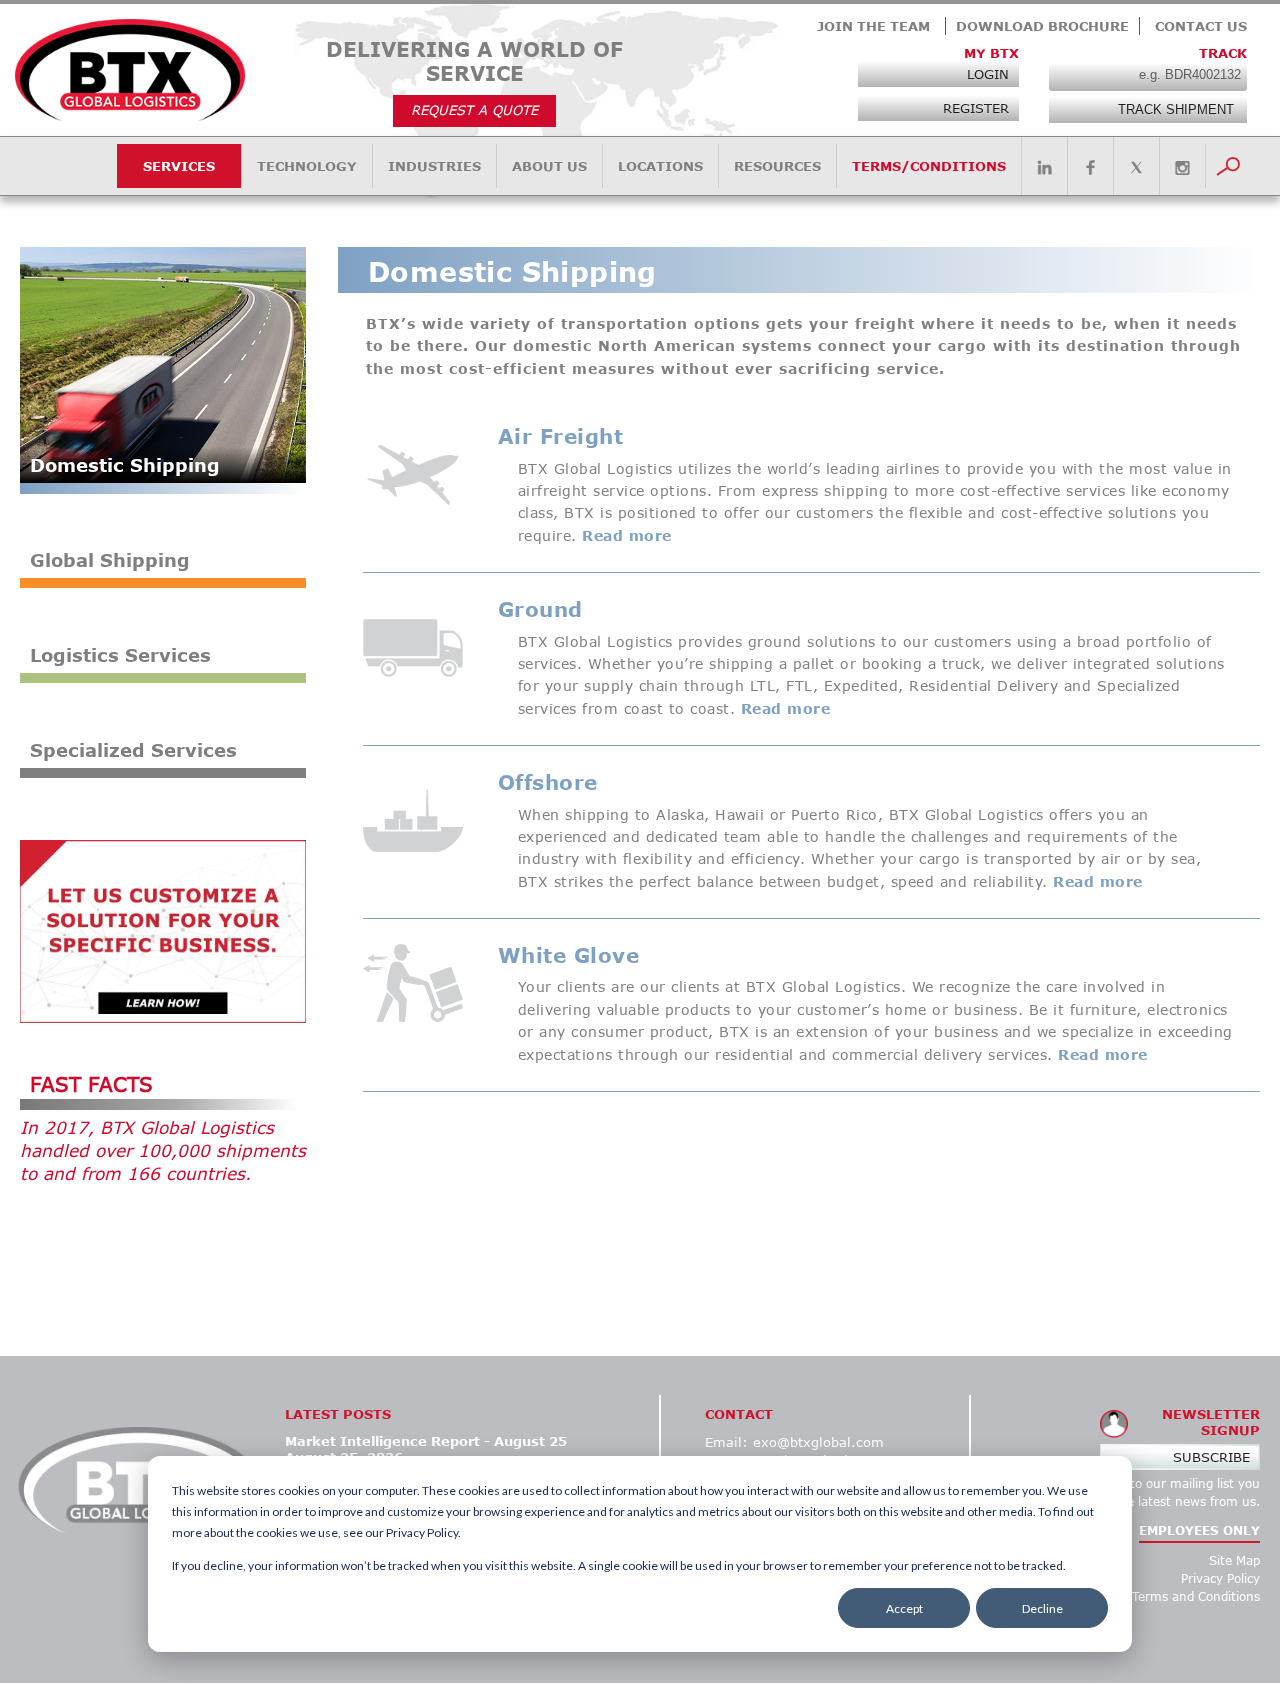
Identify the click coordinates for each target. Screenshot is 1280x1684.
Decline (1042, 1608)
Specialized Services (133, 750)
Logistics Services (120, 655)
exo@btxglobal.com (818, 1442)
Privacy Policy (1220, 1578)
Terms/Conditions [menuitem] (929, 166)
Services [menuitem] (179, 166)
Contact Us (1201, 26)
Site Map (1234, 1560)
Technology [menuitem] (307, 166)
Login (988, 74)
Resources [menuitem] (777, 166)
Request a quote (474, 110)
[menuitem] (1044, 168)
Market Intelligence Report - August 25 (426, 1441)
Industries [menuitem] (434, 166)
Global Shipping (110, 560)
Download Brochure (1042, 26)
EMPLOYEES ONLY (1199, 1530)
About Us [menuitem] (549, 166)
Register (976, 108)
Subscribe (1211, 1457)
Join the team (873, 26)
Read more (627, 535)
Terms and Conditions (1196, 1596)
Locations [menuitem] (660, 166)
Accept (904, 1608)
